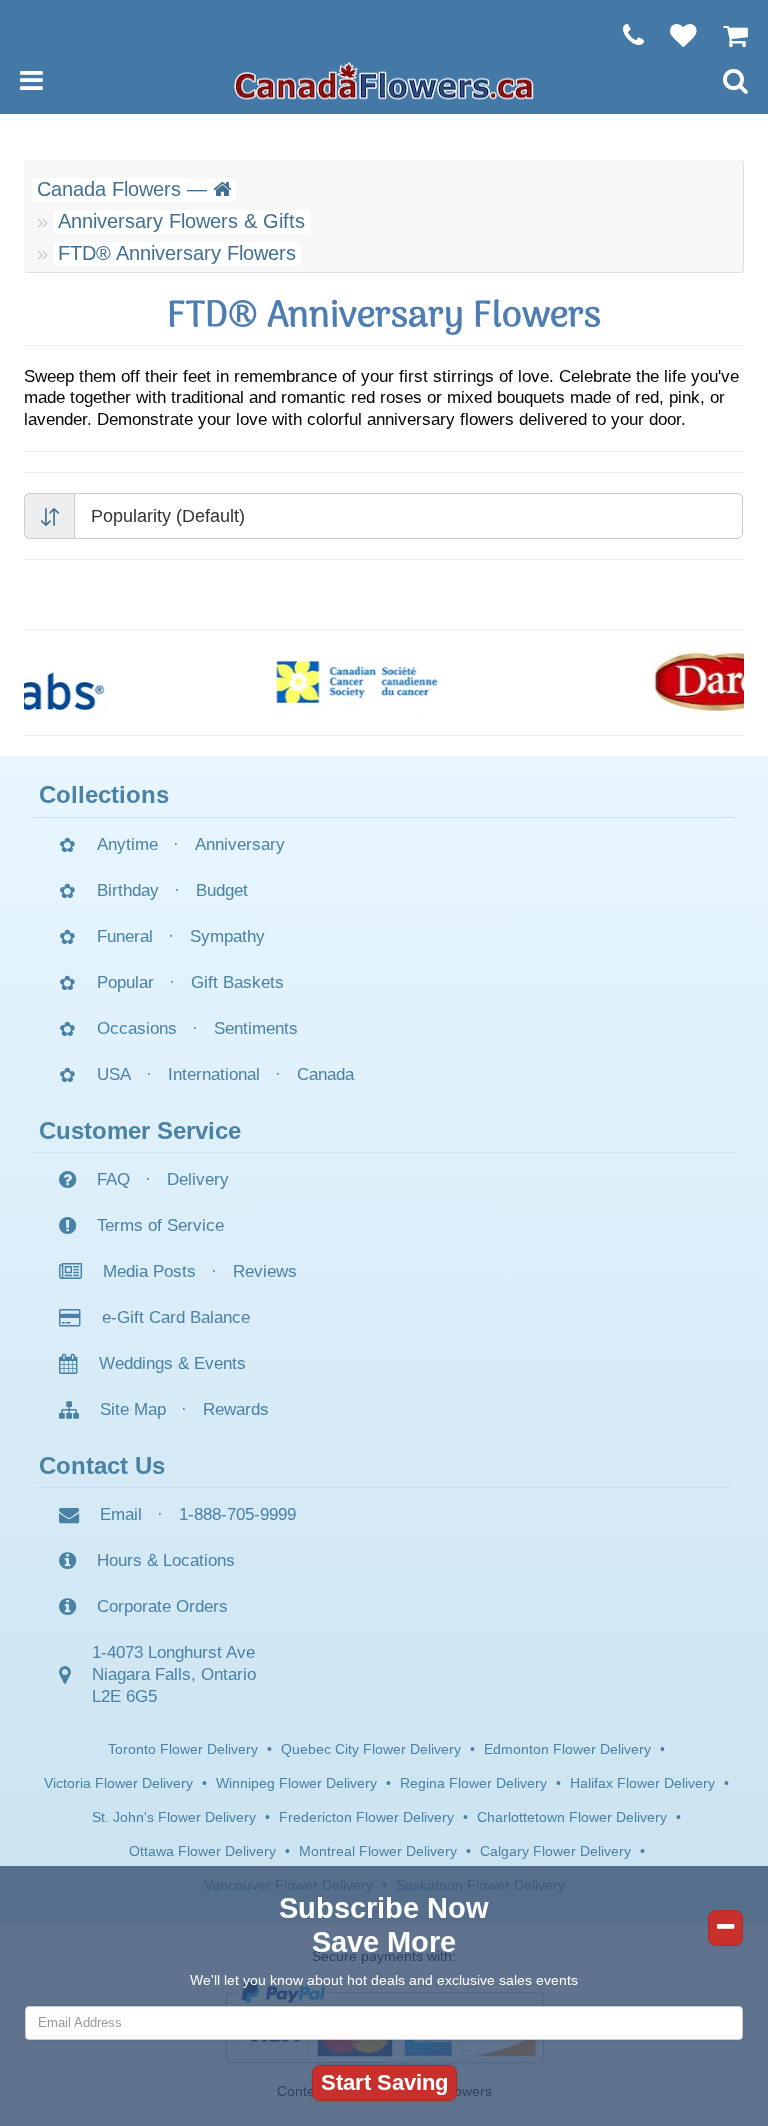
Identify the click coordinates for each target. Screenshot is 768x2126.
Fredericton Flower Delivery (366, 1817)
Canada (325, 1074)
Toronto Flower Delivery (183, 1749)
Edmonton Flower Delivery (567, 1749)
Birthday (128, 890)
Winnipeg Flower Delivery (296, 1783)
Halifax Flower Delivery (642, 1783)
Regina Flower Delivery (473, 1783)
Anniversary (240, 844)
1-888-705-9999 (237, 1514)
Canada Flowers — (125, 189)
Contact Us (102, 1465)
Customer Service (140, 1130)
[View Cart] (725, 35)
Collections (104, 794)
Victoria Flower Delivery (118, 1783)
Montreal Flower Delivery (378, 1851)
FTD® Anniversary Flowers (177, 253)
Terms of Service (160, 1225)
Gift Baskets (237, 982)
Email (121, 1514)
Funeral (125, 936)
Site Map (133, 1409)
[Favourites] (673, 35)
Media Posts (149, 1271)
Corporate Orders (162, 1606)
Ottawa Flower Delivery (202, 1851)
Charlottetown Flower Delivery (572, 1817)
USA (114, 1074)
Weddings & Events (172, 1363)
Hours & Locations (166, 1560)
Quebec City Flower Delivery (371, 1749)
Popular (125, 982)
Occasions (137, 1028)
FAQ (113, 1179)
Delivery (198, 1179)
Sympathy (227, 936)
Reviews (265, 1271)
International (214, 1074)
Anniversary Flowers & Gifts (181, 221)
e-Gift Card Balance (176, 1317)
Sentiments (256, 1028)
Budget (222, 890)
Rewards (236, 1409)
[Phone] (623, 35)
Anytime (127, 844)
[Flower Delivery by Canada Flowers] (384, 80)
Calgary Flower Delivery (555, 1851)
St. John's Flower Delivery (174, 1817)
